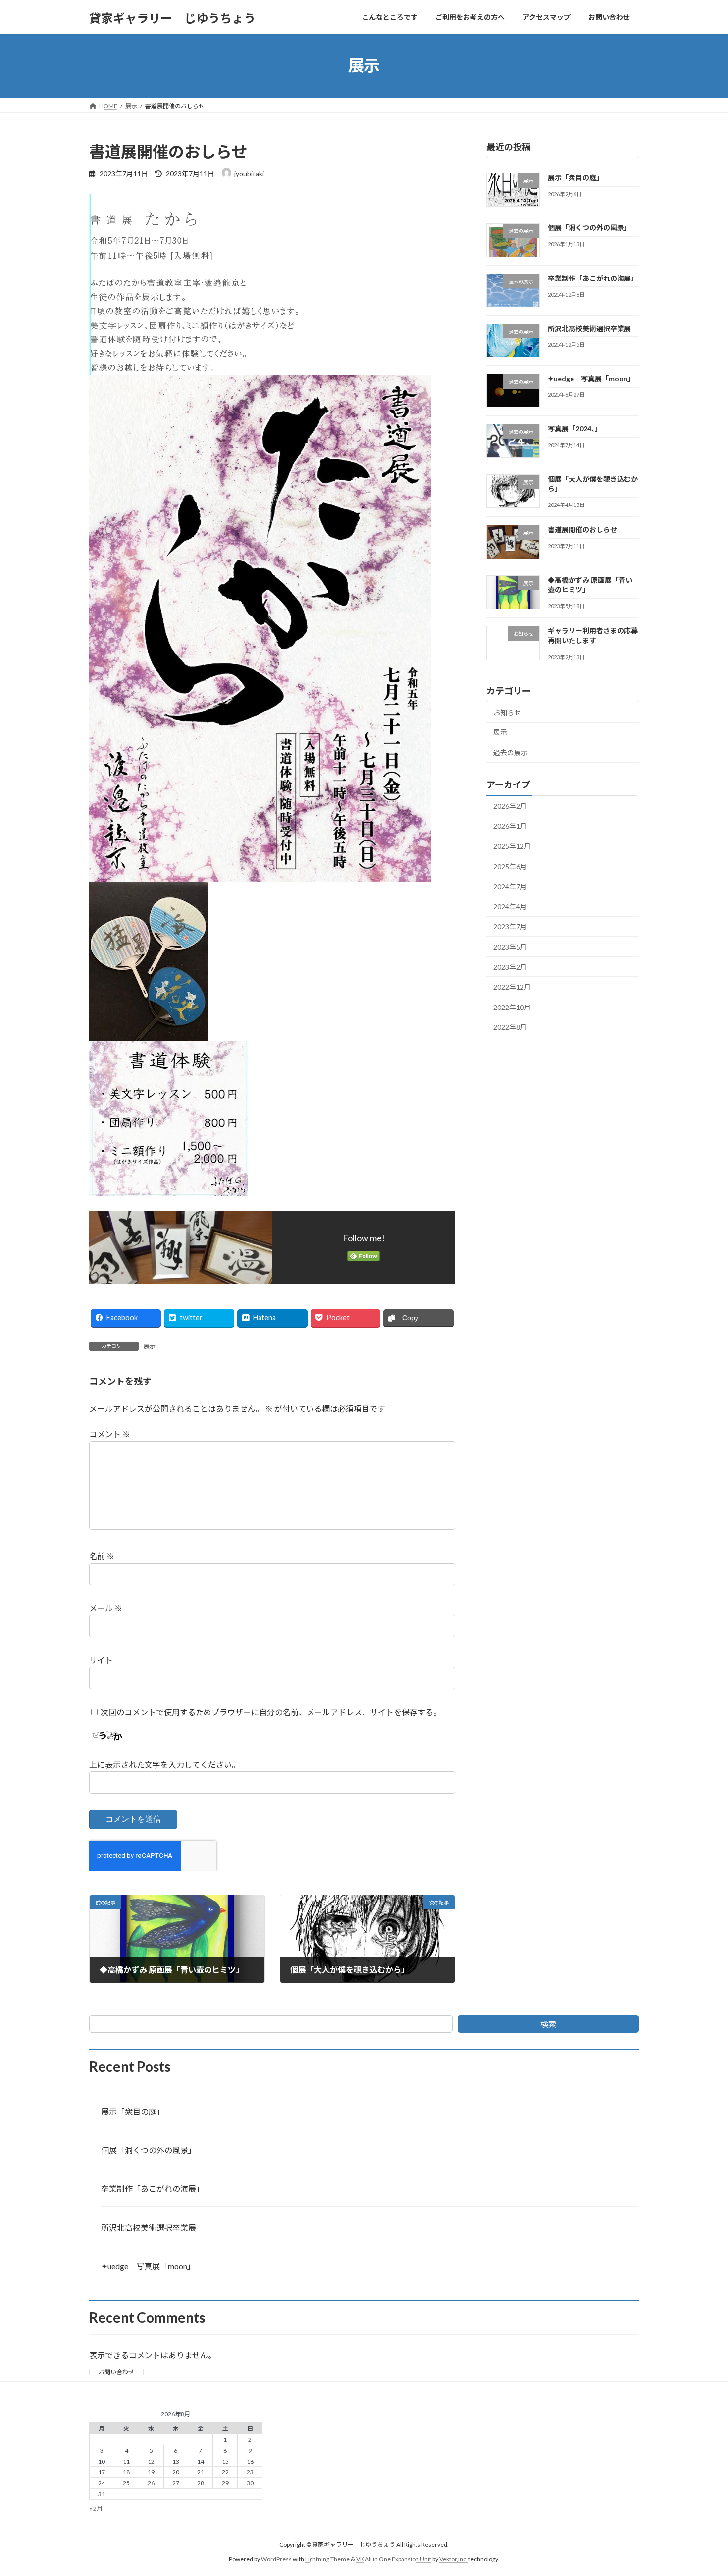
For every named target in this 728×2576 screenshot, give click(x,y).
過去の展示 (511, 753)
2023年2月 (510, 967)
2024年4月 (510, 906)
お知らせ (507, 712)
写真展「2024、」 (575, 428)
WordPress (276, 2558)
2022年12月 (512, 987)
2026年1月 (510, 826)
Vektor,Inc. (453, 2558)
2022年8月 (510, 1027)
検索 (548, 2024)
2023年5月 (510, 947)
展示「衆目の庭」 (575, 178)
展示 (150, 1346)
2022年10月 (512, 1007)
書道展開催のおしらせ (582, 530)
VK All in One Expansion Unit (394, 2558)
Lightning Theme (327, 2558)
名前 (102, 1556)
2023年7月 (510, 926)
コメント (110, 1434)
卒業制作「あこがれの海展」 (593, 278)
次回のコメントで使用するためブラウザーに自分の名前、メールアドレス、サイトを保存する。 (271, 1712)
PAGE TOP (702, 2489)
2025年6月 (510, 866)
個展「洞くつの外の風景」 (589, 228)
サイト (101, 1660)
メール (106, 1608)
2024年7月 (510, 886)
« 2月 (96, 2508)
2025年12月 (512, 846)
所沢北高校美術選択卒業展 (589, 328)
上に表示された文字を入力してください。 (164, 1764)
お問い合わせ (116, 2372)
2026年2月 (510, 806)
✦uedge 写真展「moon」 (591, 378)
